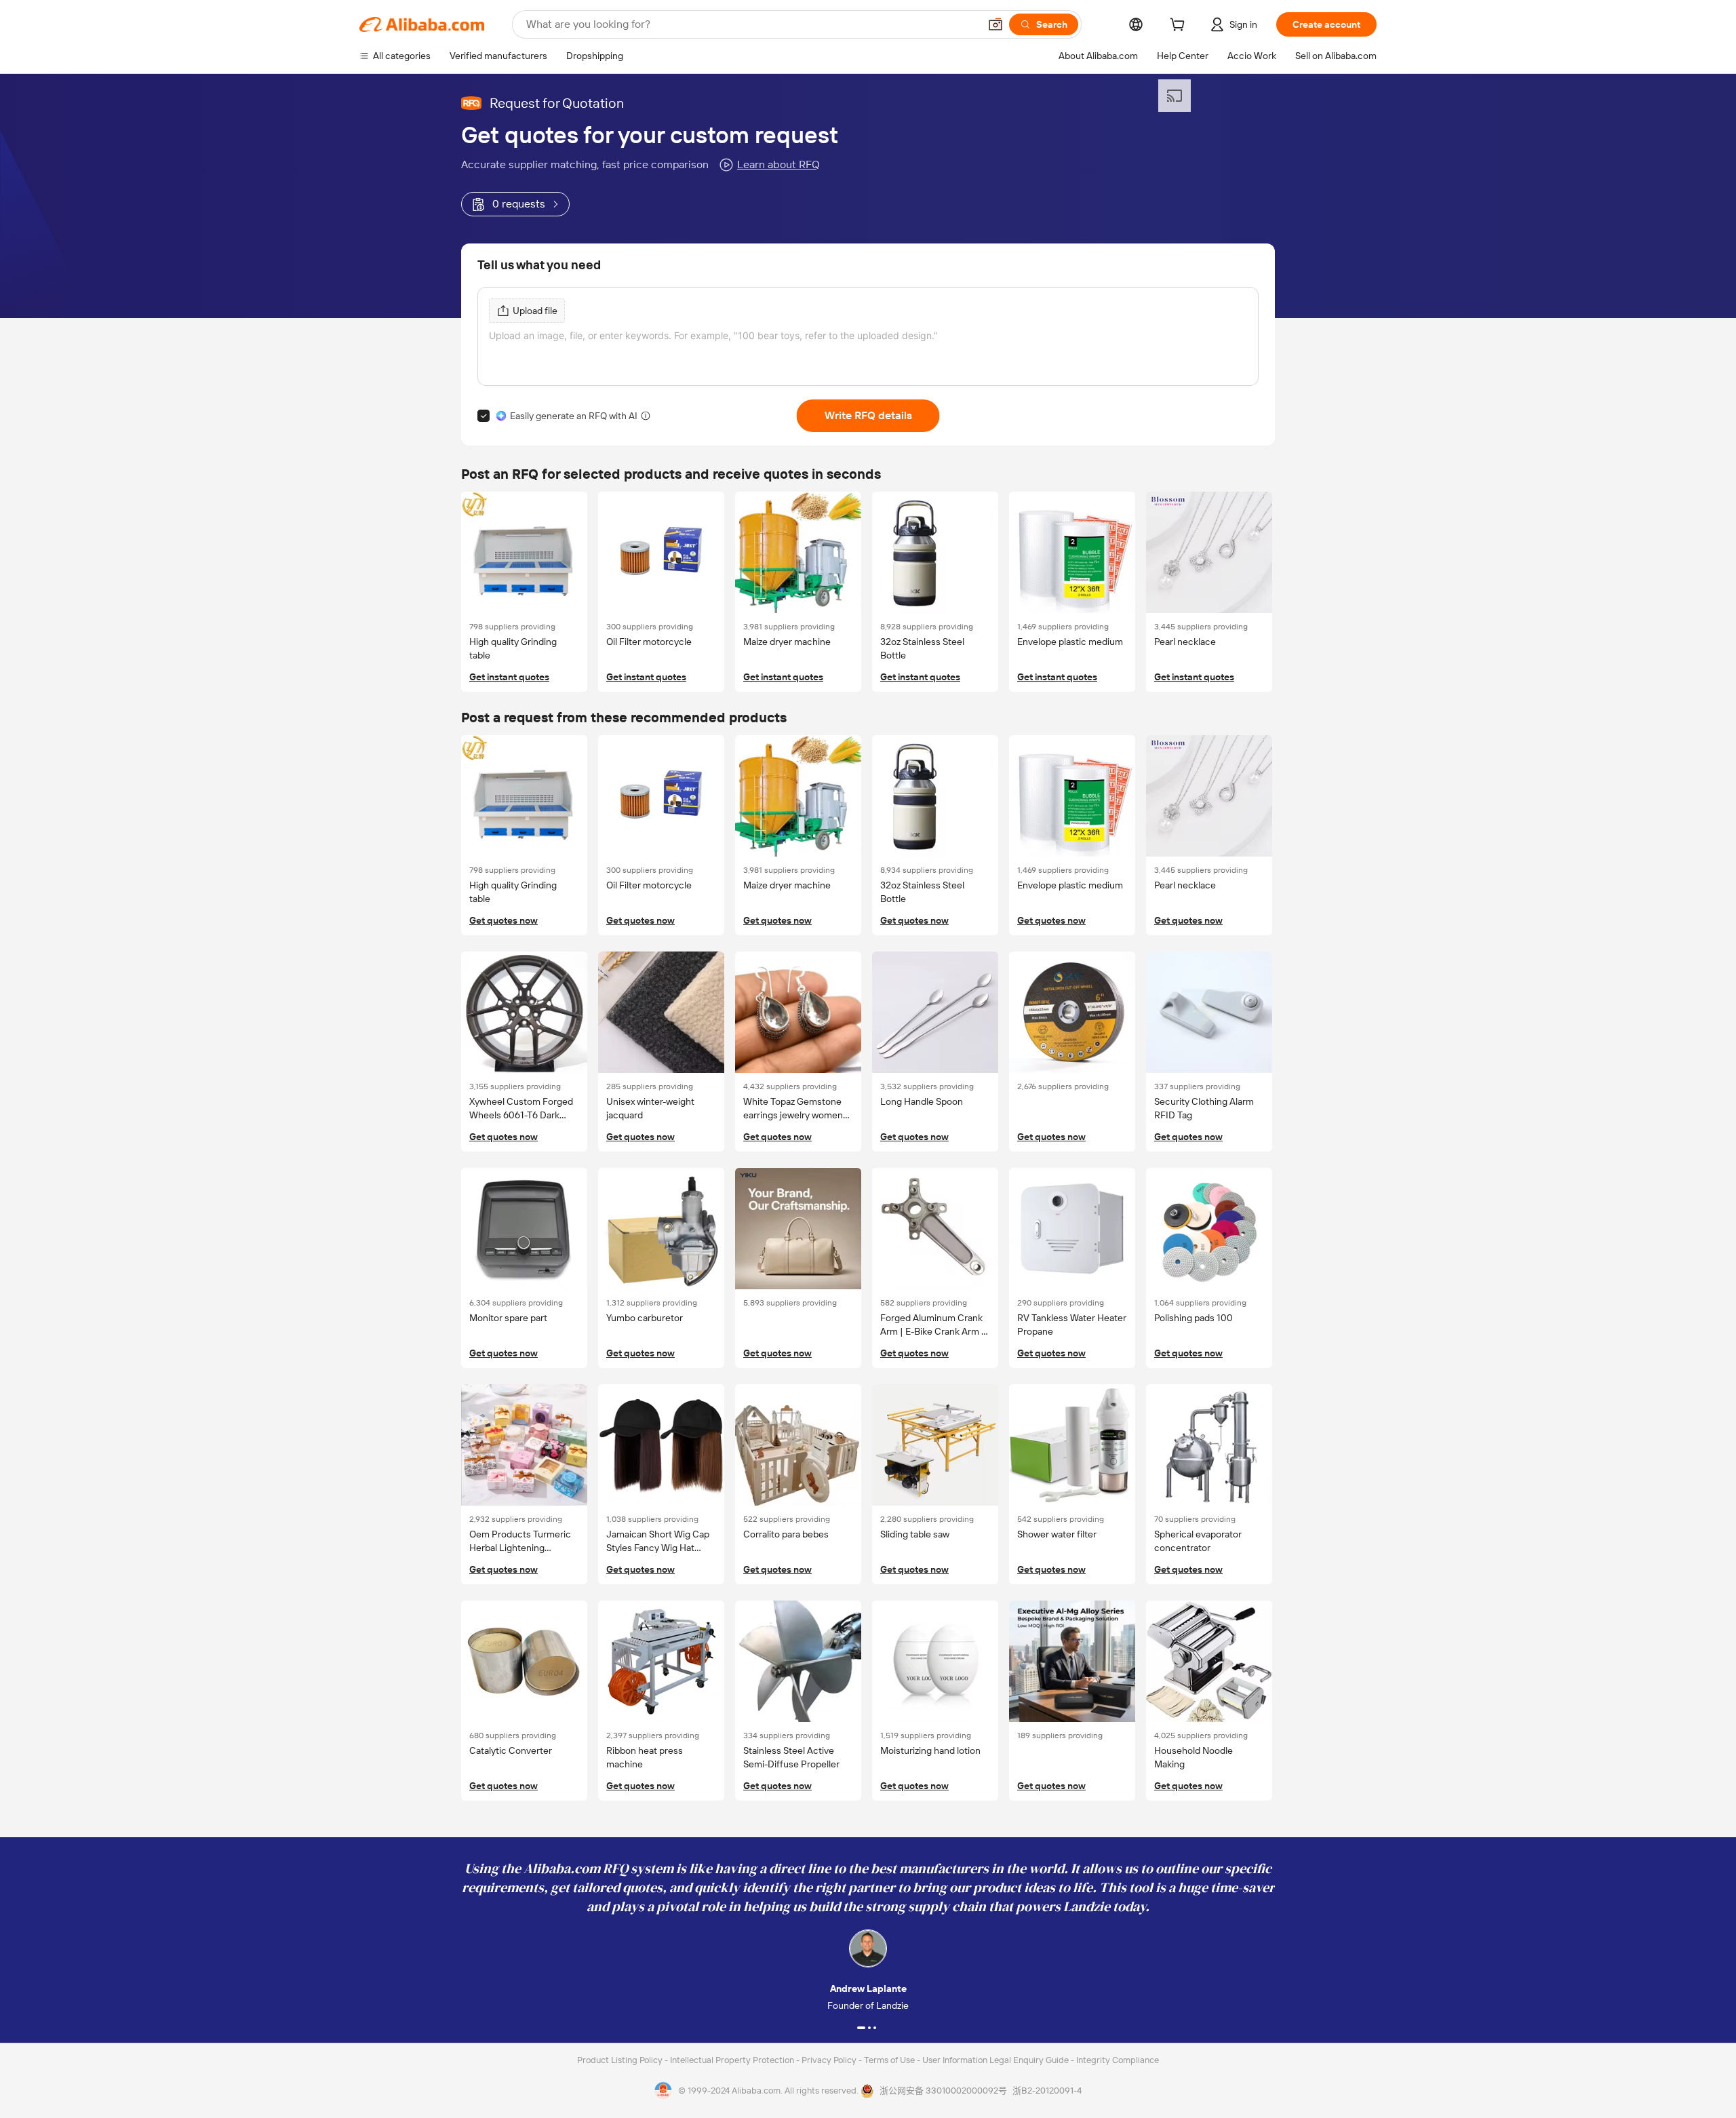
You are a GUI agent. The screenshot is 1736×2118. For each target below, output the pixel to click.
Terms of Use (890, 2060)
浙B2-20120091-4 (1047, 2091)
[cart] (1180, 26)
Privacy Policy (830, 2060)
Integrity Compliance (1118, 2060)
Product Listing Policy (621, 2060)
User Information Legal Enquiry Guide (995, 2060)
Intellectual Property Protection (733, 2060)
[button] (995, 24)
